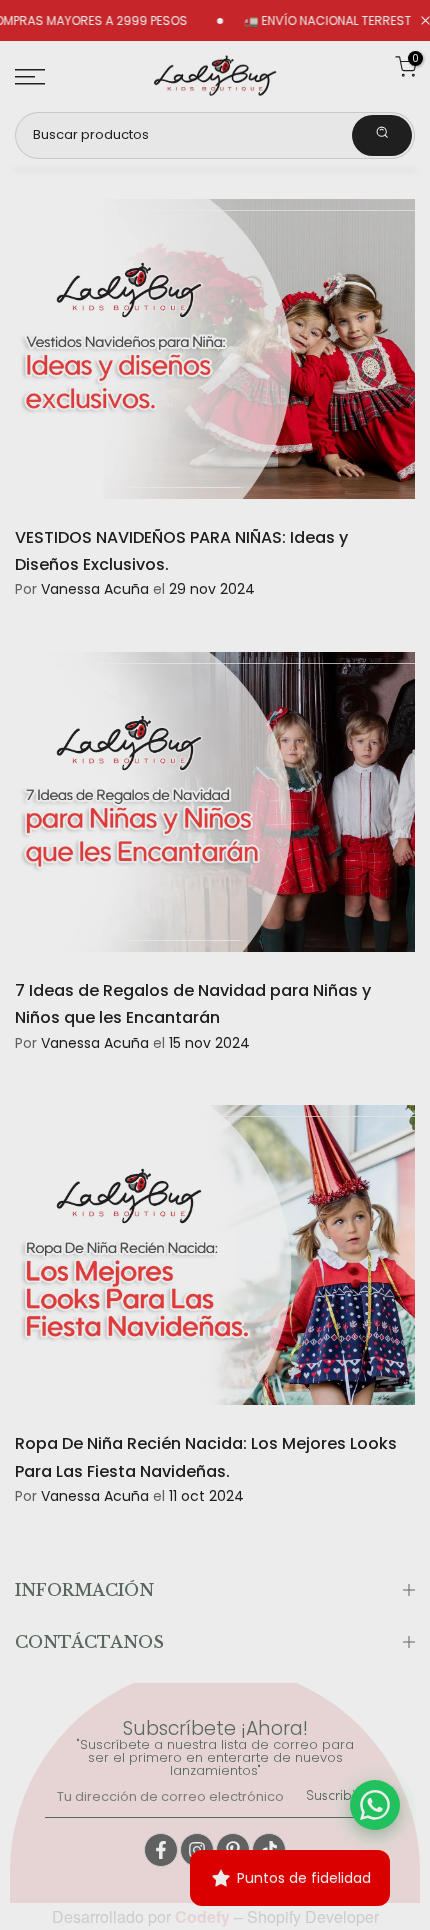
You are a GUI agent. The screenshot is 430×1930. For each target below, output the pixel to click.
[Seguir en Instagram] (197, 1850)
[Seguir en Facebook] (161, 1850)
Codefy (204, 1916)
